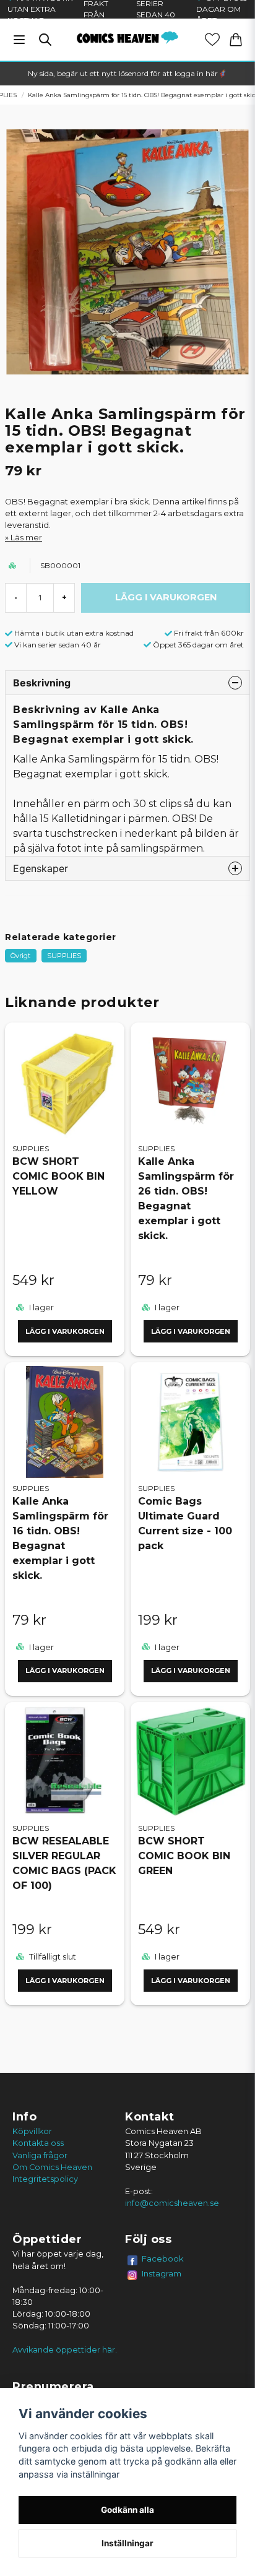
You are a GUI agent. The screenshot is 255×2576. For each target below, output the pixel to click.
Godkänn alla (127, 2510)
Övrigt (20, 956)
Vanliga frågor (40, 2155)
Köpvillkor (32, 2131)
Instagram (162, 2273)
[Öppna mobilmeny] (19, 40)
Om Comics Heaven (52, 2167)
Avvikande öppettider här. (65, 2350)
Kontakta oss (38, 2143)
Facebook (163, 2258)
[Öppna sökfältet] (45, 40)
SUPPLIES (64, 956)
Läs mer (26, 538)
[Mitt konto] (212, 40)
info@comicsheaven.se (172, 2203)
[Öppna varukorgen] (236, 40)
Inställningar (127, 2543)
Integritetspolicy (45, 2179)
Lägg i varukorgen (65, 1331)
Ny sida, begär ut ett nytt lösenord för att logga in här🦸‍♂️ (127, 73)
